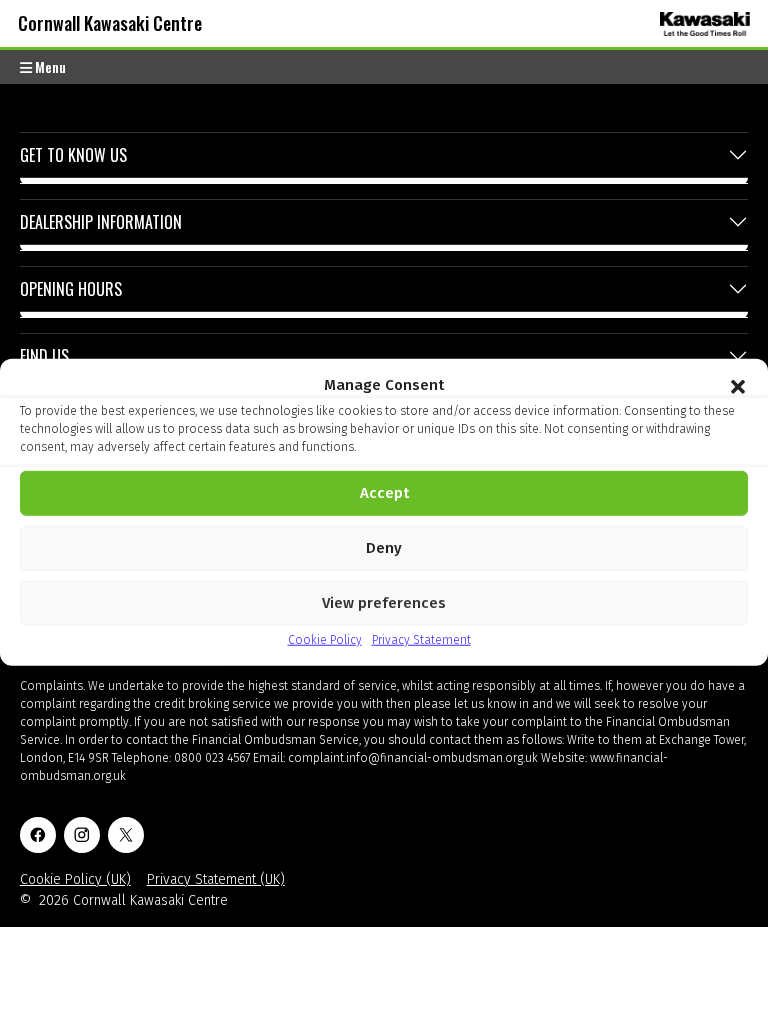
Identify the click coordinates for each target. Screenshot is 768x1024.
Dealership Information (101, 222)
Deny (384, 548)
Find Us (44, 356)
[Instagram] (82, 835)
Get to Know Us (73, 155)
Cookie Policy (325, 639)
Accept (384, 493)
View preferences (384, 603)
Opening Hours (71, 289)
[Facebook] (38, 835)
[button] (738, 385)
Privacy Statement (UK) (216, 879)
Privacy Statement (421, 639)
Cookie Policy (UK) (75, 879)
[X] (126, 835)
